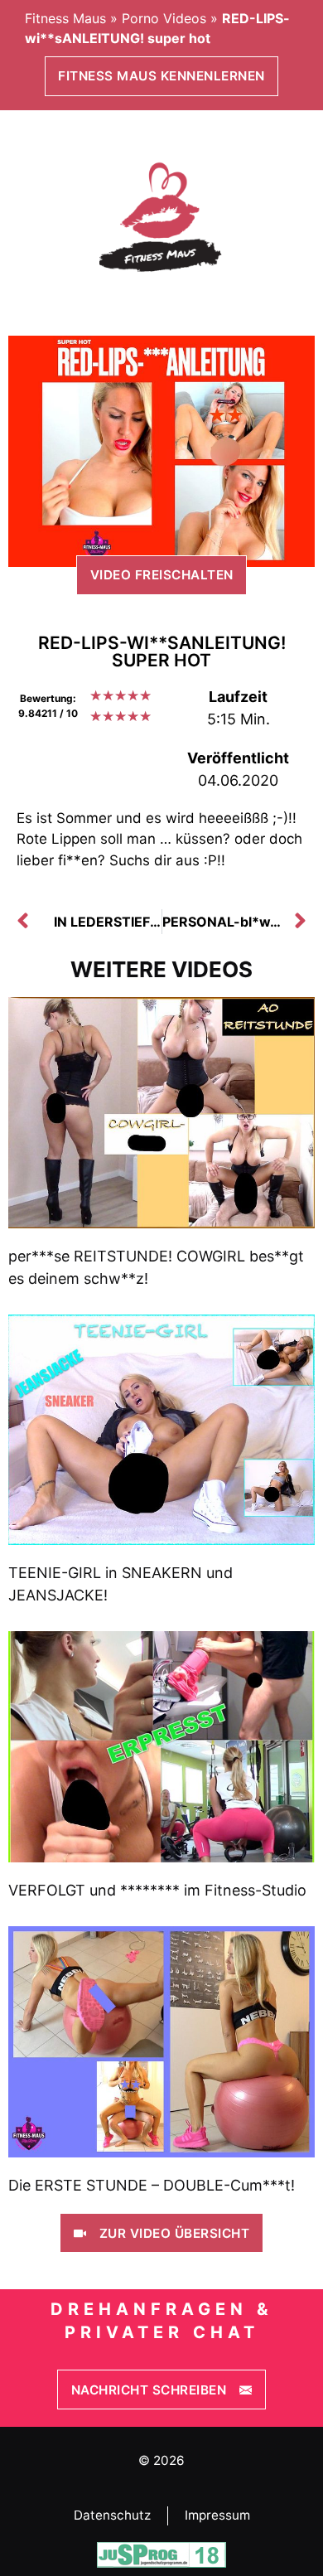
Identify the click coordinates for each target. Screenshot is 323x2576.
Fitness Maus (65, 18)
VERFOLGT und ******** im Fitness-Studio (157, 1890)
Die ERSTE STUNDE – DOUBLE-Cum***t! (152, 2185)
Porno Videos (164, 18)
